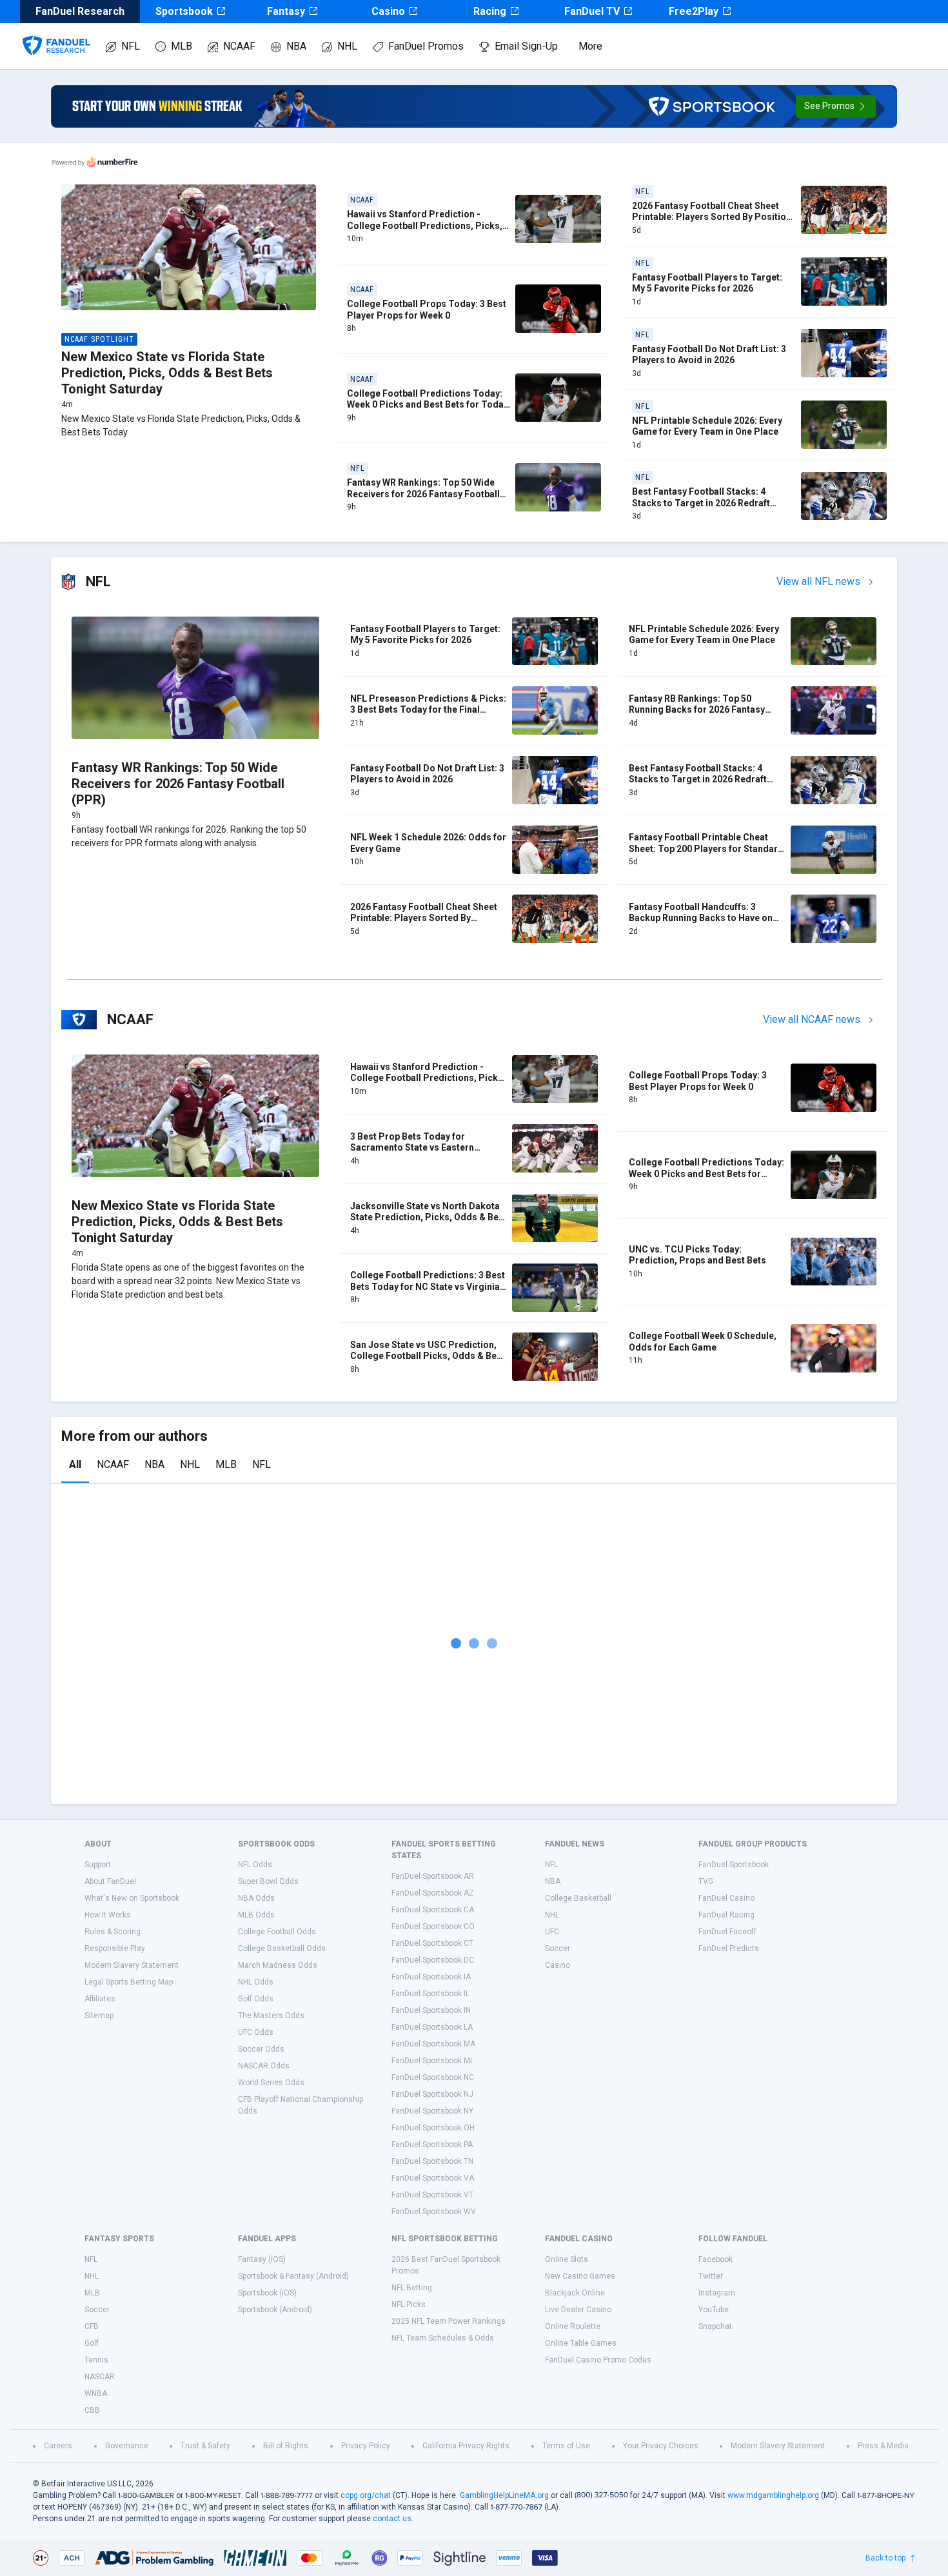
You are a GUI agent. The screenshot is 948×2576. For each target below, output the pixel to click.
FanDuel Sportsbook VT (432, 2195)
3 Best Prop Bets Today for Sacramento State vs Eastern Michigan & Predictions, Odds (415, 1148)
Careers (58, 2446)
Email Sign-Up (526, 46)
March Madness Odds (278, 1965)
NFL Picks (409, 2304)
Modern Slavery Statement (132, 1965)
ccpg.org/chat (366, 2495)
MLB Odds (256, 1915)
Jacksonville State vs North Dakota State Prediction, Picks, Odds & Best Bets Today (429, 1217)
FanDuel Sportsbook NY (432, 2111)
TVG (706, 1881)
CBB (92, 2410)
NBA (296, 46)
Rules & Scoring (113, 1932)
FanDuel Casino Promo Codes (598, 2360)
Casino (388, 11)
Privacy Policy (366, 2446)
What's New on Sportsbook (132, 1898)
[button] (836, 106)
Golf (92, 2343)
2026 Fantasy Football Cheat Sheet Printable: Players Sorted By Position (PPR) (712, 217)
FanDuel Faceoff (727, 1932)
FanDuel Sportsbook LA (432, 2027)
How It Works (108, 1915)
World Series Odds (271, 2083)
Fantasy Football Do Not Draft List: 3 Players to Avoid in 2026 (709, 355)
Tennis (96, 2360)
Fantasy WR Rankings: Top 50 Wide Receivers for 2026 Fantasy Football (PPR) (423, 494)
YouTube (714, 2310)
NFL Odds (255, 1865)
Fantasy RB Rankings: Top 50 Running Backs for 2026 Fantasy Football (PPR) (697, 710)
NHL (347, 46)
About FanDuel (110, 1881)
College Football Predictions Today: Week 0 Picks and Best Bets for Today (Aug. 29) (428, 405)
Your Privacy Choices (661, 2446)
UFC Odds (256, 2032)
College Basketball (578, 1898)
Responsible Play (115, 1948)
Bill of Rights (286, 2446)
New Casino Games (580, 2276)
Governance (127, 2446)
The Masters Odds (271, 2016)
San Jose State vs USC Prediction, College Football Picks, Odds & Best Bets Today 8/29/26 (428, 1356)
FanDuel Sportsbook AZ (433, 1893)
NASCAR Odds (264, 2066)
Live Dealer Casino (578, 2310)
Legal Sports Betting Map (129, 1982)
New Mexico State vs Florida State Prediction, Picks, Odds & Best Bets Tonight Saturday (167, 373)
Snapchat (715, 2326)
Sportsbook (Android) (275, 2310)
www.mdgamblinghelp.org (773, 2495)
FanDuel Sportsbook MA (433, 2044)
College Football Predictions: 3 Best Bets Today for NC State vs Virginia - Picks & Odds (428, 1286)
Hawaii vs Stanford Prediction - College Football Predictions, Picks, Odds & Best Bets (425, 225)
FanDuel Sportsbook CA (433, 1910)
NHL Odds (256, 1982)
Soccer (558, 1948)
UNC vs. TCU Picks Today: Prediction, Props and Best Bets (697, 1255)
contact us (392, 2519)
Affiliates (100, 1999)
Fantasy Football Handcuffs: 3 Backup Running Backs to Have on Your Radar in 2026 (701, 918)
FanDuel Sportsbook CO (433, 1927)
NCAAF (239, 46)
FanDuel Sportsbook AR (433, 1876)
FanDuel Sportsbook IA (431, 1977)
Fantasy (286, 11)
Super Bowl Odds (268, 1881)
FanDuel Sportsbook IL (430, 1994)
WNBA (96, 2393)
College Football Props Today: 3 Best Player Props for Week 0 (427, 310)
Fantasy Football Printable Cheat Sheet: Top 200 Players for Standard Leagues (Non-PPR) (706, 848)
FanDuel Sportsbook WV (434, 2212)
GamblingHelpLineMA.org (504, 2495)
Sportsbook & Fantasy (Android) (293, 2276)
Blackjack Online (575, 2293)
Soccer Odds (261, 2049)
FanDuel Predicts (729, 1948)
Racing (490, 11)
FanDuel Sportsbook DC (433, 1960)
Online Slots (567, 2259)
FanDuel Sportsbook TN (432, 2161)
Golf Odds (256, 1999)
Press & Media (883, 2446)
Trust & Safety (205, 2446)
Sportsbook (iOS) (267, 2293)
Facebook (716, 2259)
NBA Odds (256, 1898)
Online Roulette (573, 2326)
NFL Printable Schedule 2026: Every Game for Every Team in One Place (707, 426)
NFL (131, 46)
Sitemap (99, 2016)
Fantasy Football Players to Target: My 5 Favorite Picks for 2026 (707, 283)
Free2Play (694, 11)
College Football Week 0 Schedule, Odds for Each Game (703, 1342)
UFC (552, 1932)
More (590, 46)
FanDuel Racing (726, 1915)
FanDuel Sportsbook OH (433, 2128)
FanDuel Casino (726, 1898)
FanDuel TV (592, 11)
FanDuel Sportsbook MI (432, 2061)
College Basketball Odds (282, 1948)
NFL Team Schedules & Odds (443, 2338)
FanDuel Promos (426, 46)
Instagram (717, 2293)
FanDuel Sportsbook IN (431, 2010)
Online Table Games (581, 2343)
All (75, 1464)
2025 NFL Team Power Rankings (449, 2321)
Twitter (711, 2276)
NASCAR (100, 2377)
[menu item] (56, 33)
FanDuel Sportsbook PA (432, 2145)
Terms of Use (566, 2446)
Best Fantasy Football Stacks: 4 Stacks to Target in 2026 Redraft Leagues (701, 503)
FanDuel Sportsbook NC (433, 2077)
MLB (182, 46)
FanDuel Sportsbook (734, 1865)
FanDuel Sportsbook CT (432, 1943)
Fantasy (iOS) (262, 2259)
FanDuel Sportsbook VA (433, 2178)
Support (98, 1865)
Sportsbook (184, 11)
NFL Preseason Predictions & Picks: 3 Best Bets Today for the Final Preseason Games (428, 710)
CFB (92, 2326)
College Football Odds (277, 1932)
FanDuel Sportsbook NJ (432, 2094)
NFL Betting (412, 2288)
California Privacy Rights (466, 2446)
